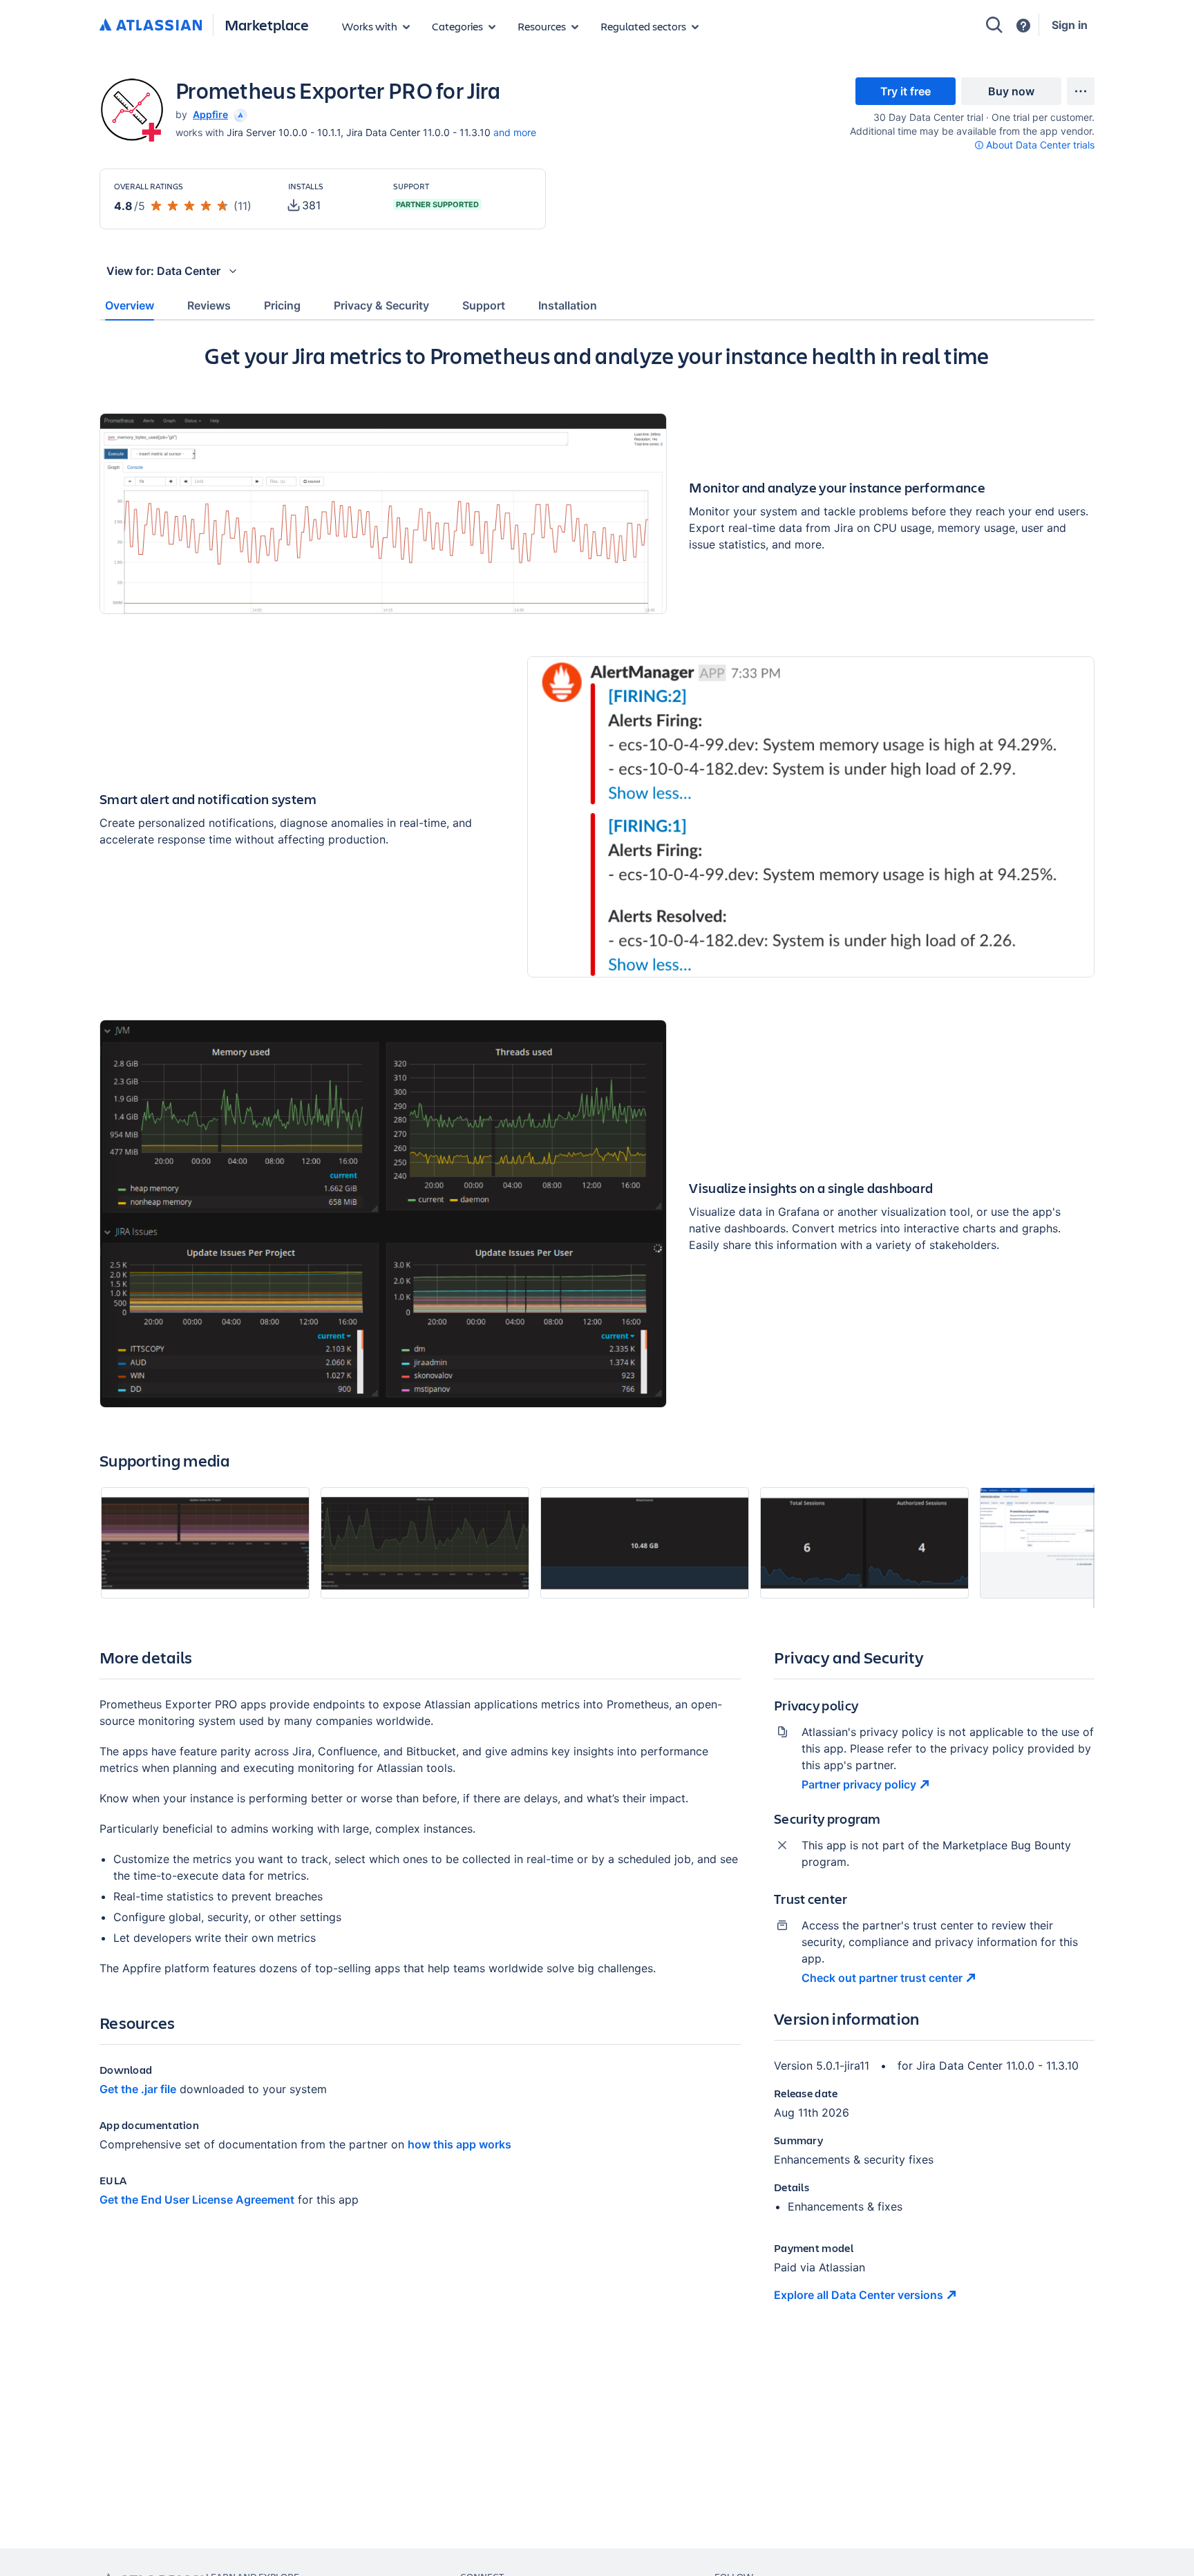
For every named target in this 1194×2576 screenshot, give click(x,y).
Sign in (1070, 25)
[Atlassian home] (151, 26)
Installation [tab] (568, 305)
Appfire (210, 114)
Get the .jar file (138, 2089)
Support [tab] (484, 305)
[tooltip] (239, 114)
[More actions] (1081, 91)
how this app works (459, 2144)
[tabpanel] (597, 1334)
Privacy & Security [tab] (381, 305)
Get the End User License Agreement (197, 2200)
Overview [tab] (130, 305)
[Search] (994, 25)
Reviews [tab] (209, 305)
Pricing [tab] (282, 305)
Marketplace (267, 25)
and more (515, 132)
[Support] (1023, 26)
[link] (906, 91)
